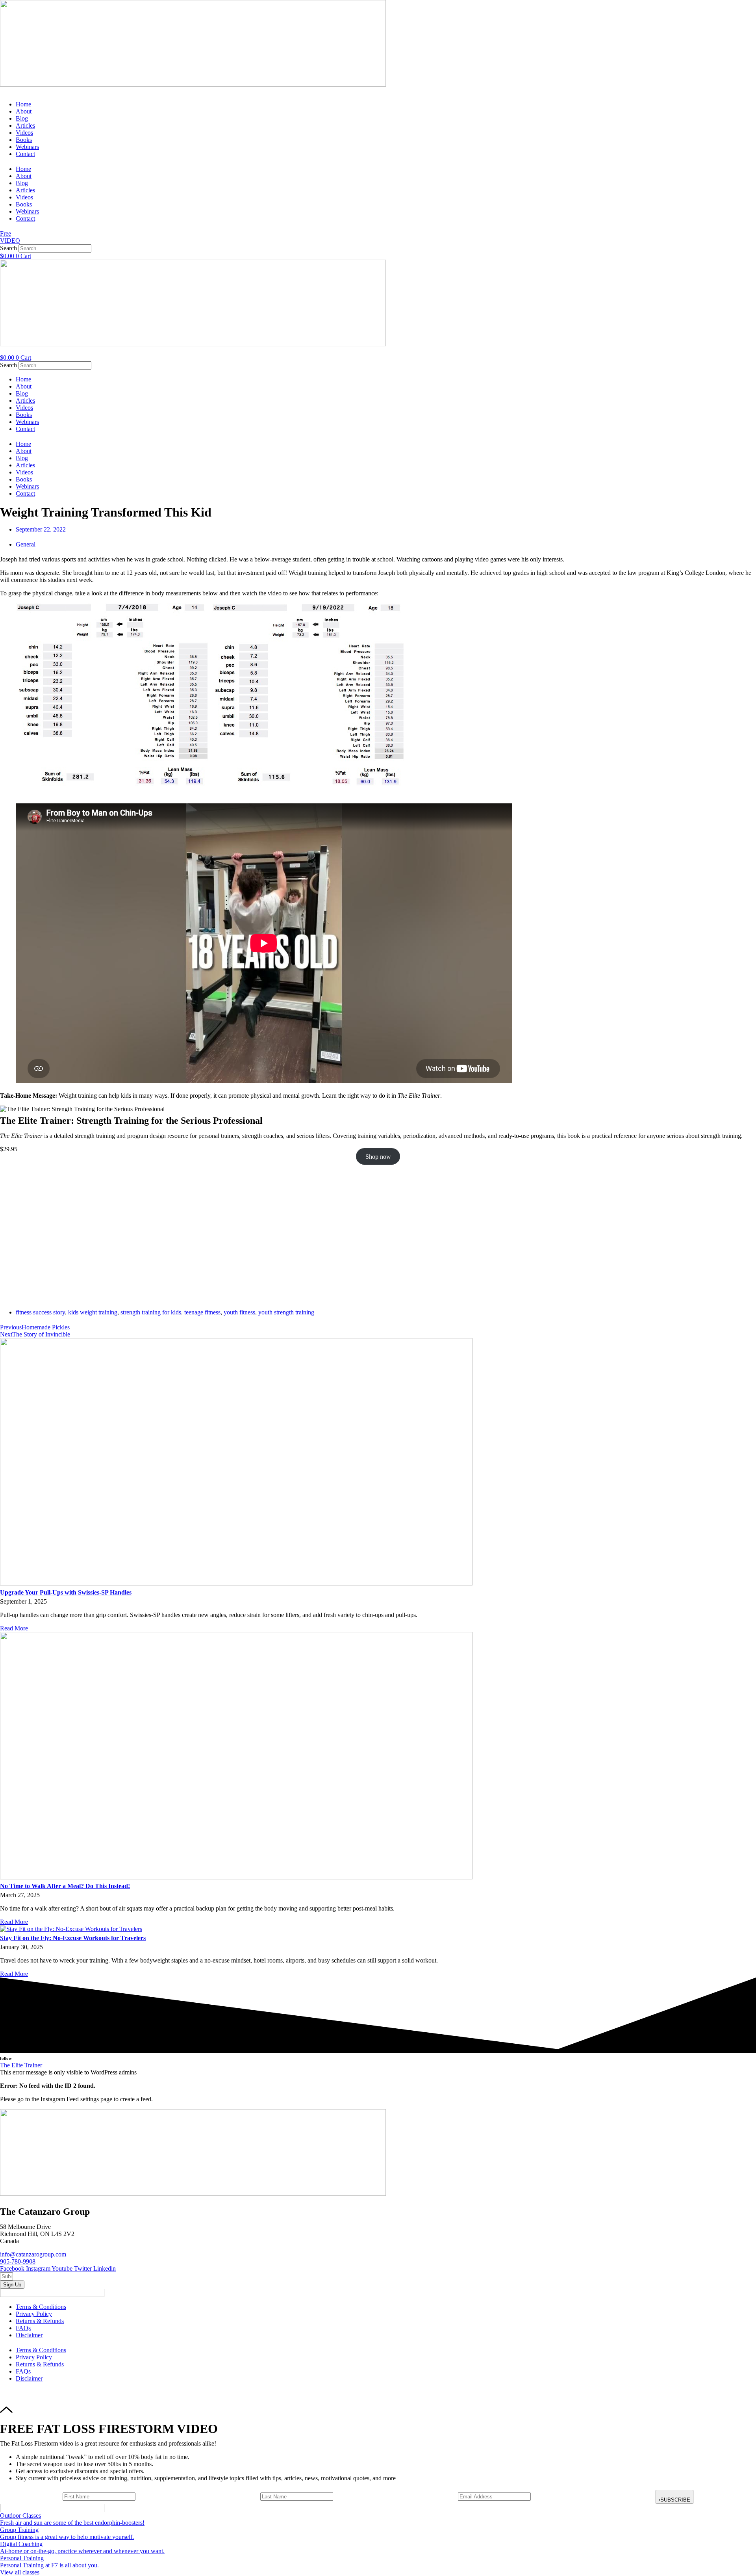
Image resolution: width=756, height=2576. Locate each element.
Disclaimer (29, 2335)
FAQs (23, 2328)
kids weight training (93, 1312)
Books (24, 140)
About (24, 111)
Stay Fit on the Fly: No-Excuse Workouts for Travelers (73, 1938)
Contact (25, 154)
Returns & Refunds (40, 2321)
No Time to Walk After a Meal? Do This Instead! (65, 1886)
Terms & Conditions (41, 2307)
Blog (22, 118)
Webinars (27, 147)
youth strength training (286, 1312)
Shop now (378, 1156)
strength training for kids (151, 1312)
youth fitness (239, 1312)
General (26, 544)
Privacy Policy (34, 2314)
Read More (14, 1628)
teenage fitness (202, 1312)
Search (8, 248)
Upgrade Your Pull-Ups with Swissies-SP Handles (66, 1592)
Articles (25, 125)
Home (23, 104)
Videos (24, 133)
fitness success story (40, 1312)
